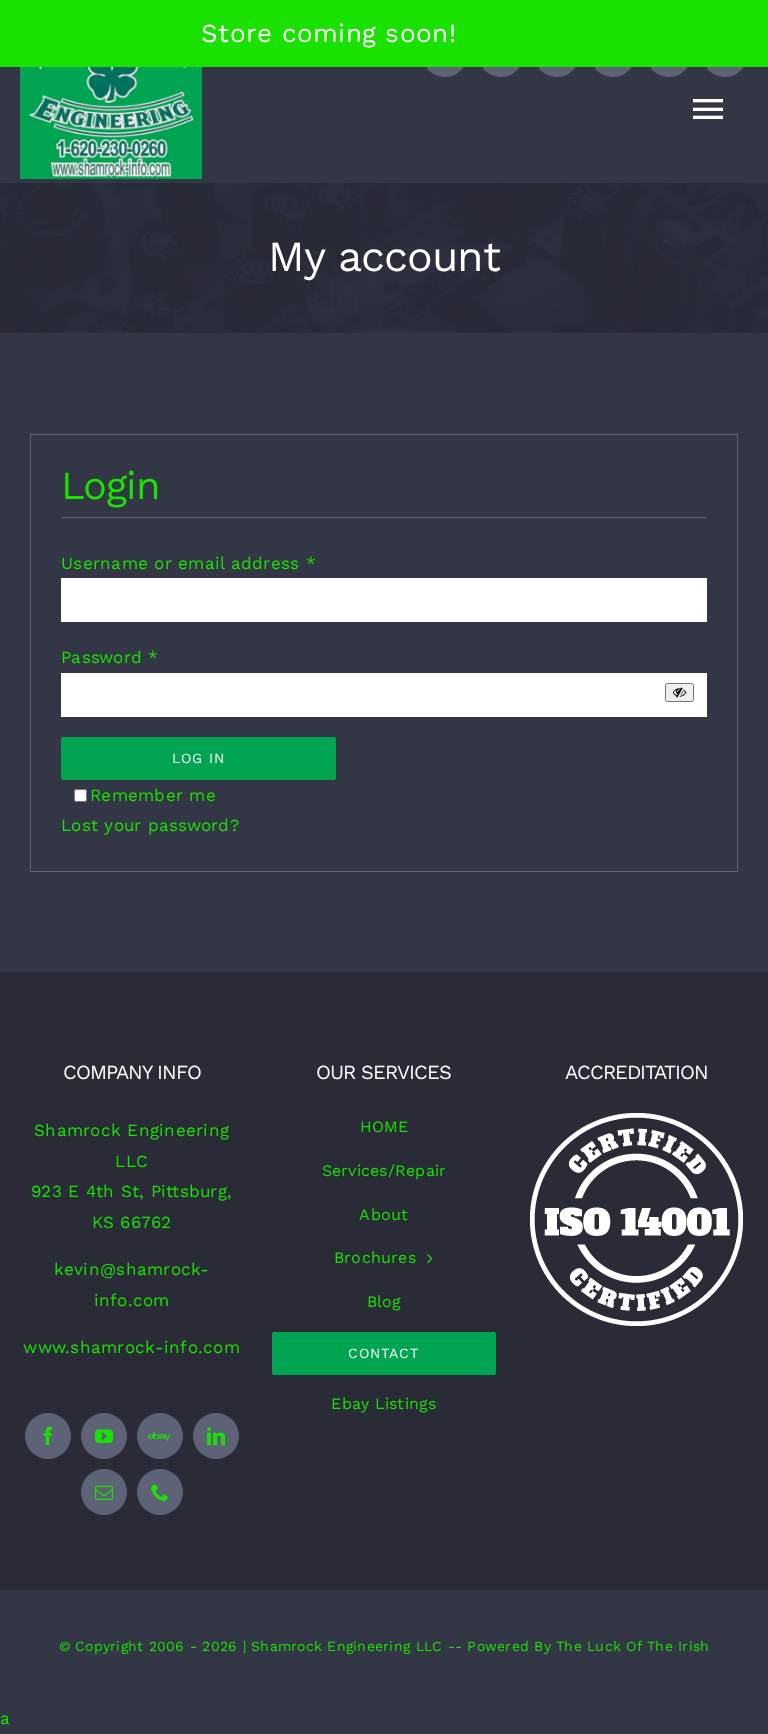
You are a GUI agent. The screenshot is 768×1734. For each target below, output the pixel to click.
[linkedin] (216, 1436)
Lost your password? (150, 825)
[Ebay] (160, 1436)
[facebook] (48, 1436)
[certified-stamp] (636, 1121)
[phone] (160, 1492)
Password (110, 657)
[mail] (104, 1492)
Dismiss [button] (516, 33)
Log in (198, 758)
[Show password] (679, 692)
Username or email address (188, 563)
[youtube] (104, 1436)
